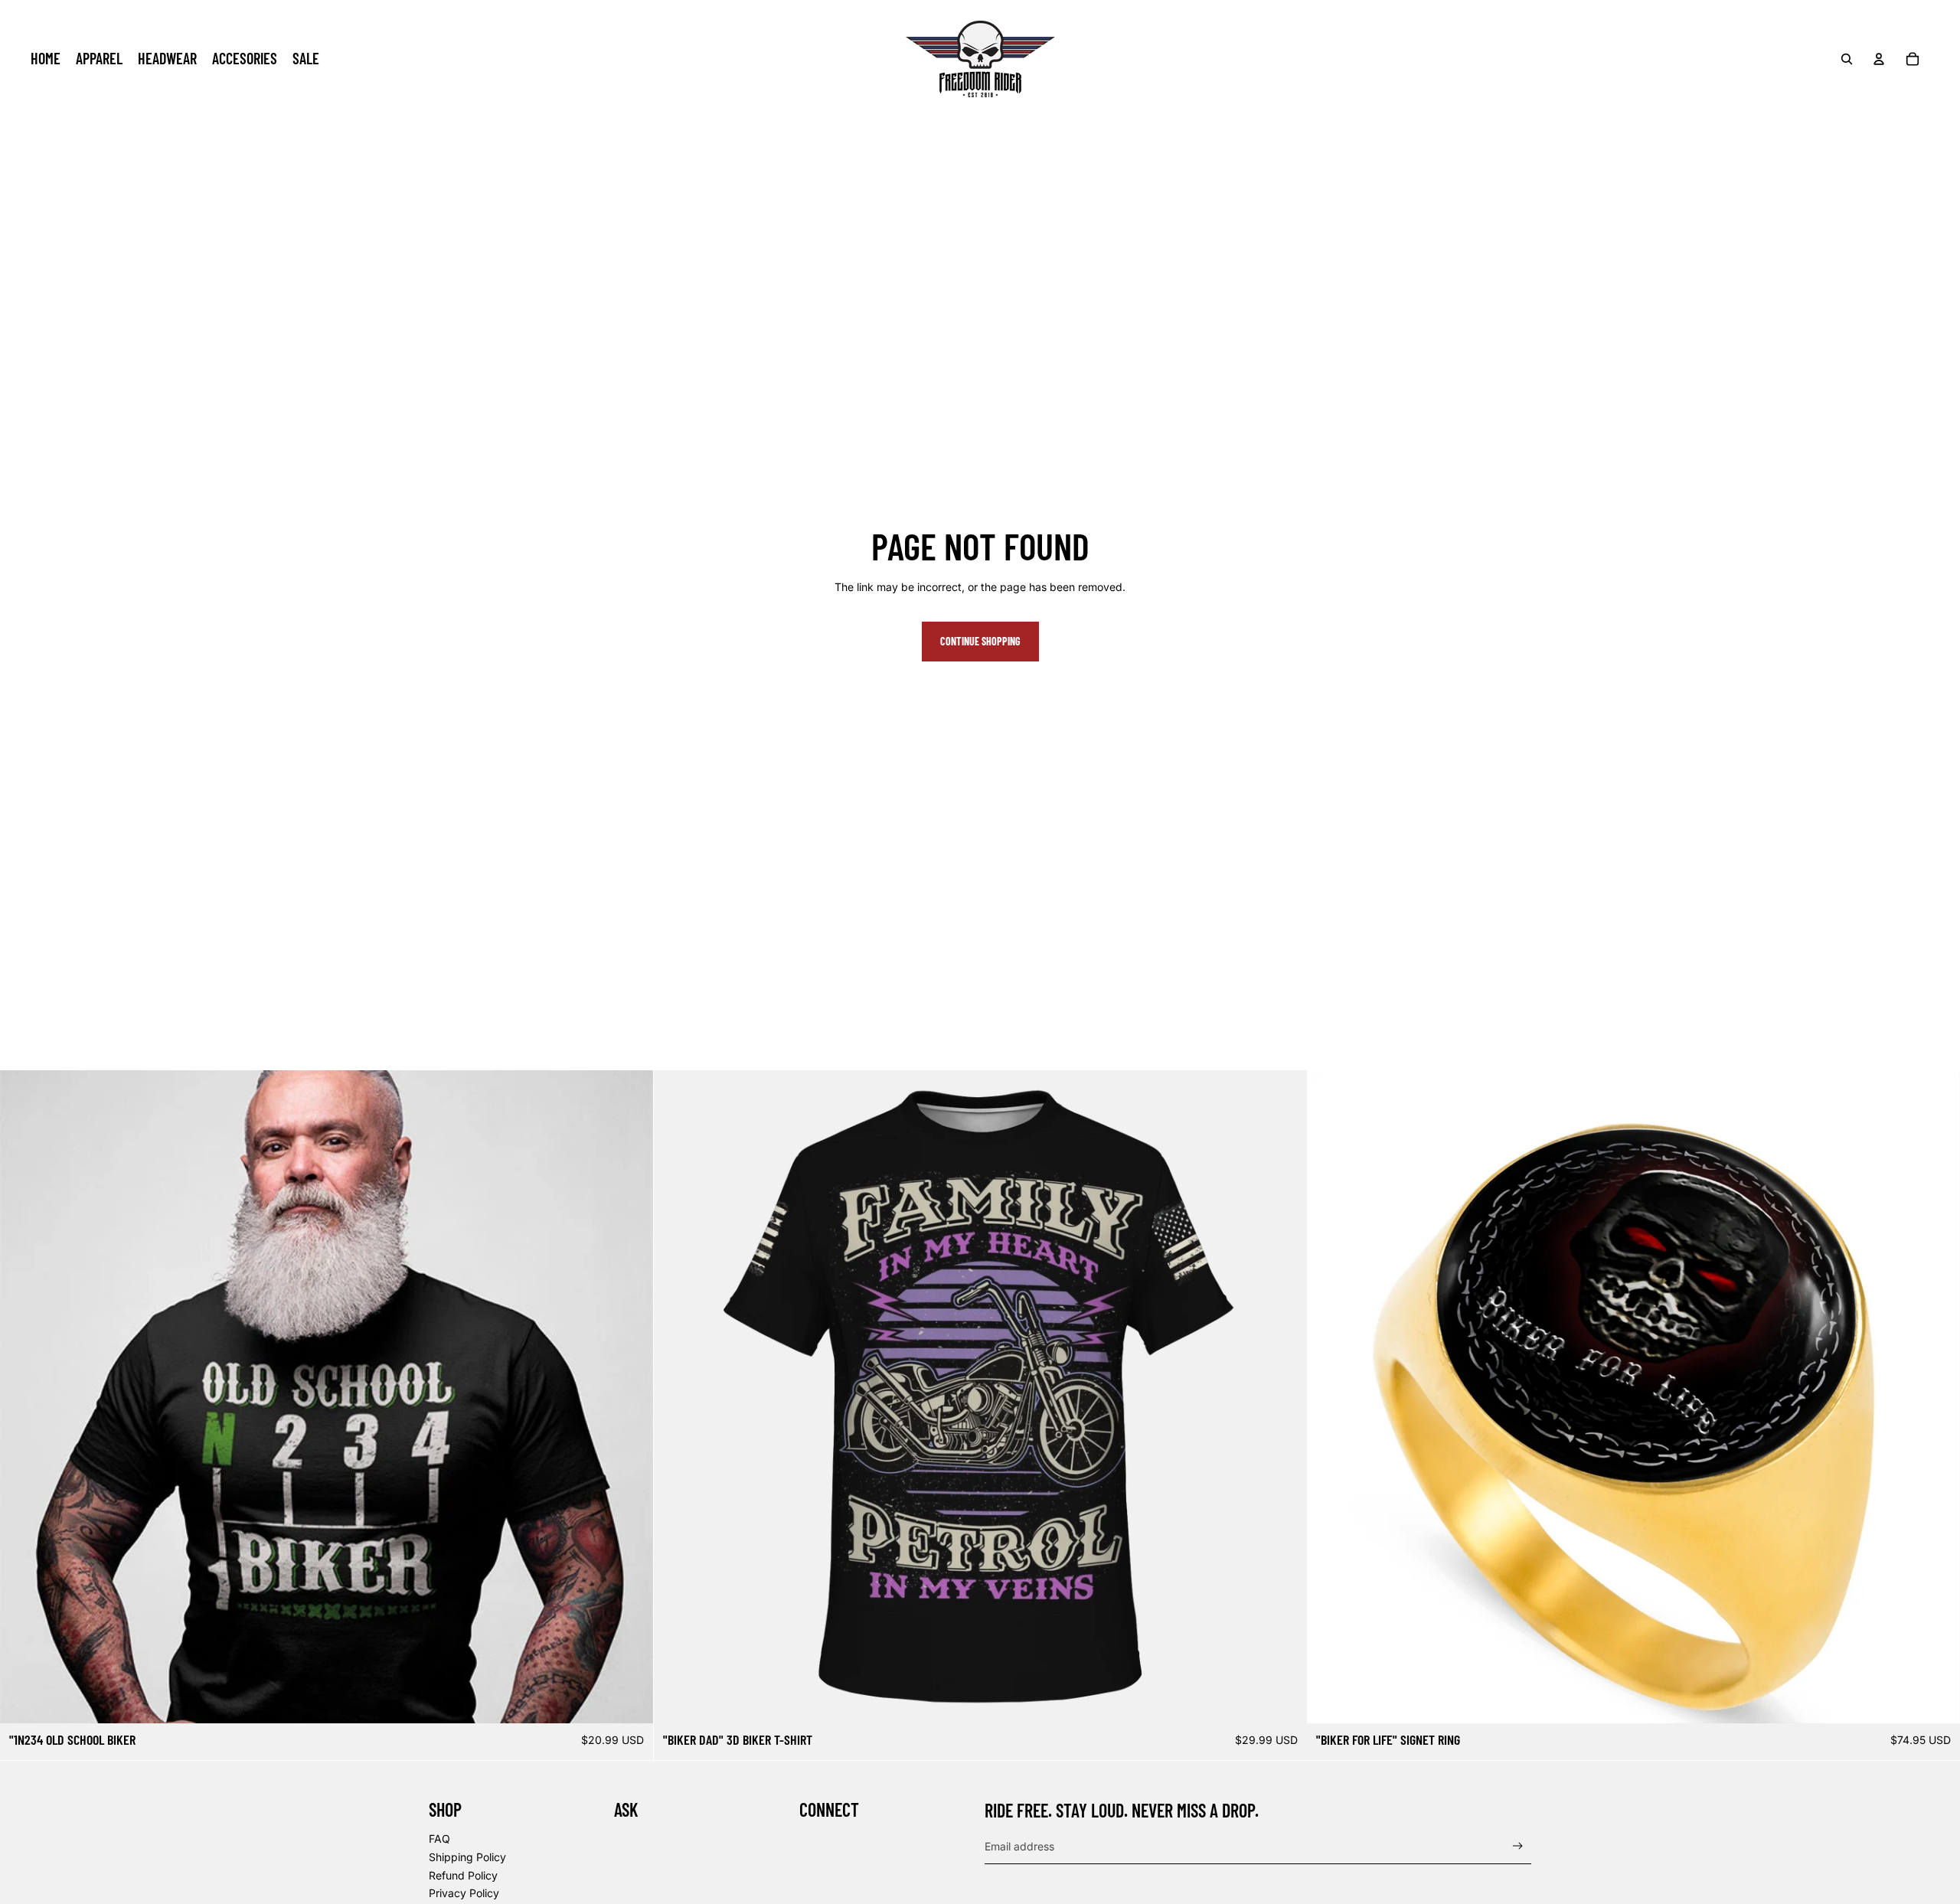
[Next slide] (630, 1396)
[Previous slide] (23, 1396)
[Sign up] (1518, 1846)
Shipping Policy (467, 1857)
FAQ (439, 1839)
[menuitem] (46, 59)
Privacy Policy (464, 1893)
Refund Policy (463, 1875)
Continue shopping (980, 641)
